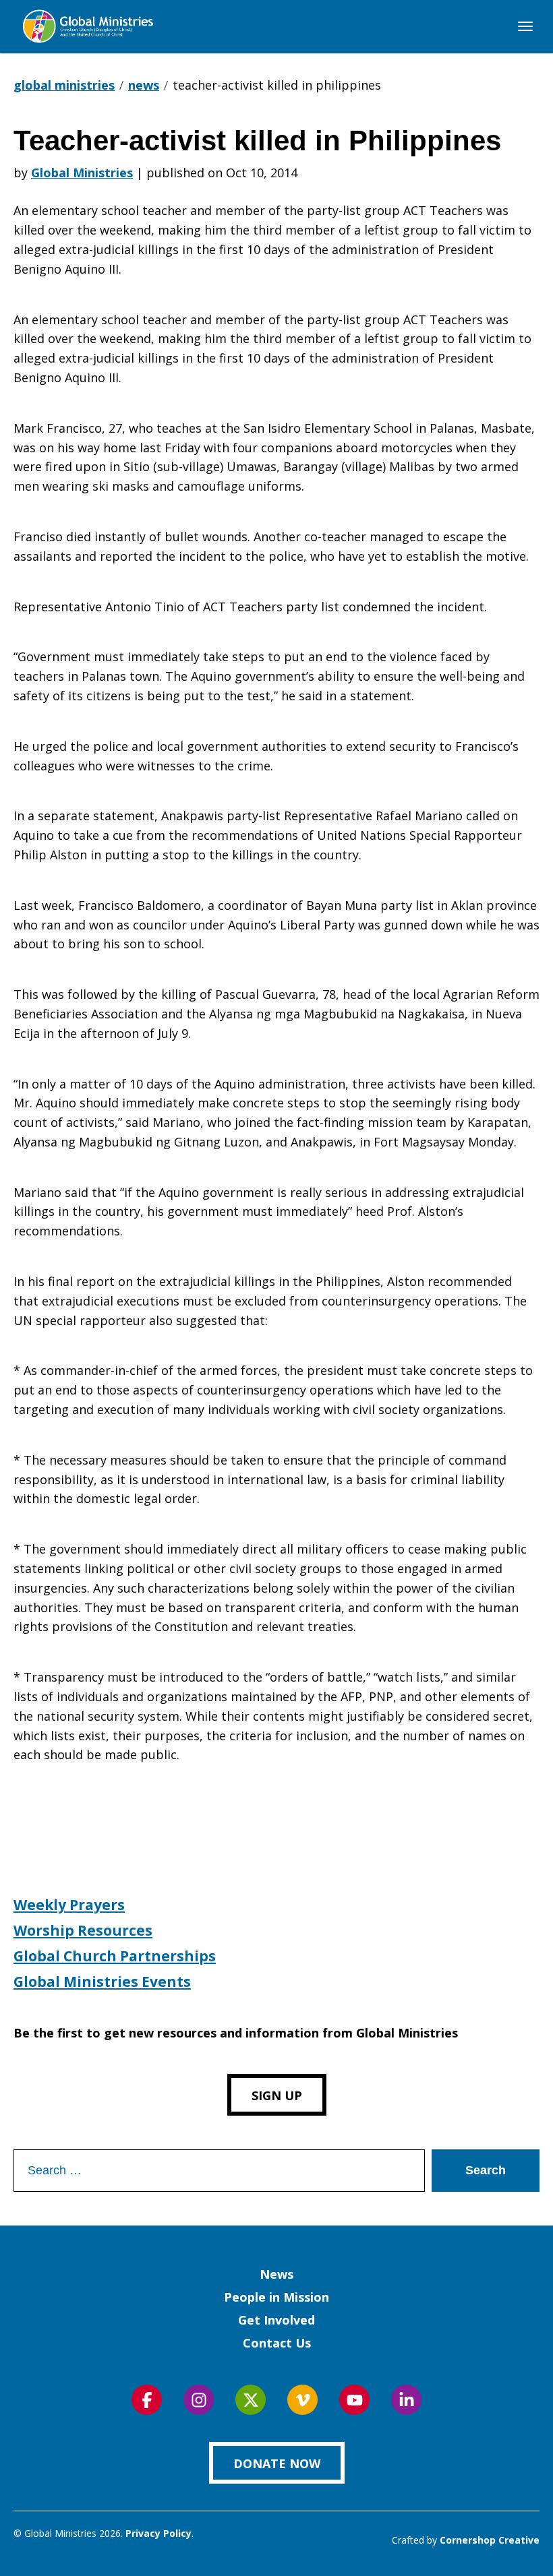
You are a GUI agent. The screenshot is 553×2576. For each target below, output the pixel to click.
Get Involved (276, 2320)
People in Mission (276, 2297)
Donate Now (277, 2463)
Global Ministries (82, 173)
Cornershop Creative (490, 2540)
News (276, 2274)
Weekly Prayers (69, 1905)
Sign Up (277, 2095)
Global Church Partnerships (115, 1956)
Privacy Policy (158, 2533)
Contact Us (277, 2343)
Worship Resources (83, 1930)
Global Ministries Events (102, 1982)
